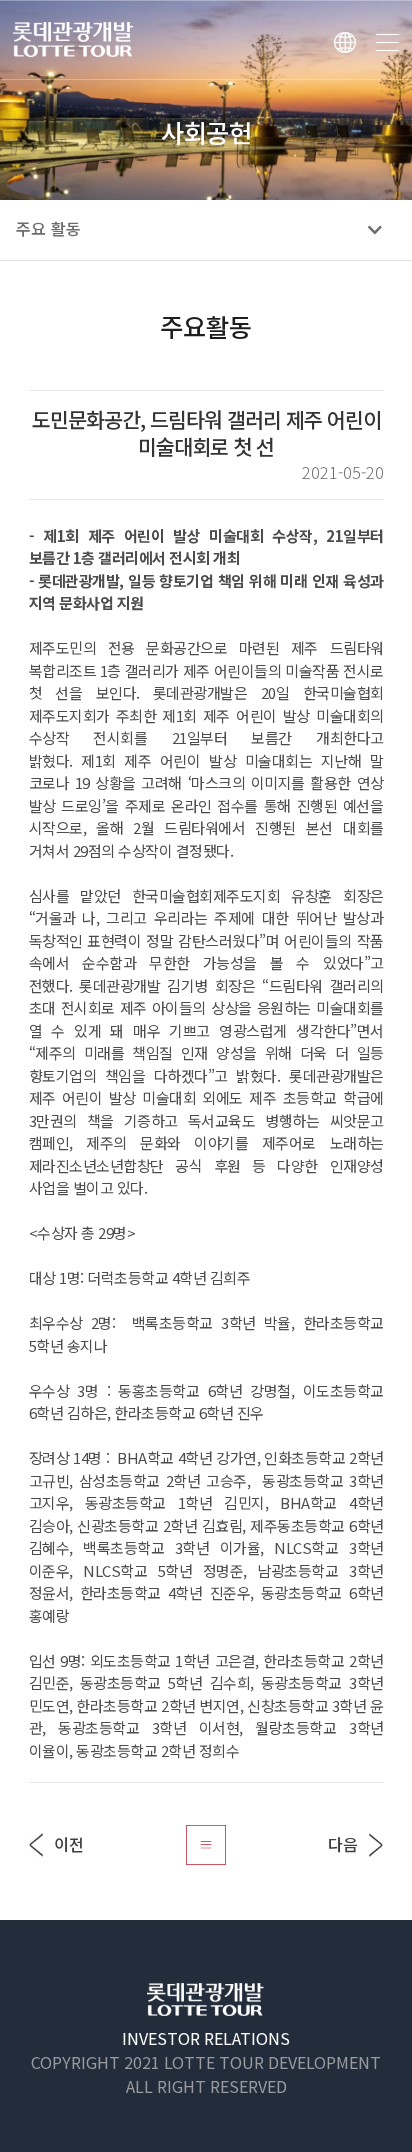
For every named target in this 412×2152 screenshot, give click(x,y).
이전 (69, 1844)
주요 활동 (48, 229)
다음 (343, 1844)
